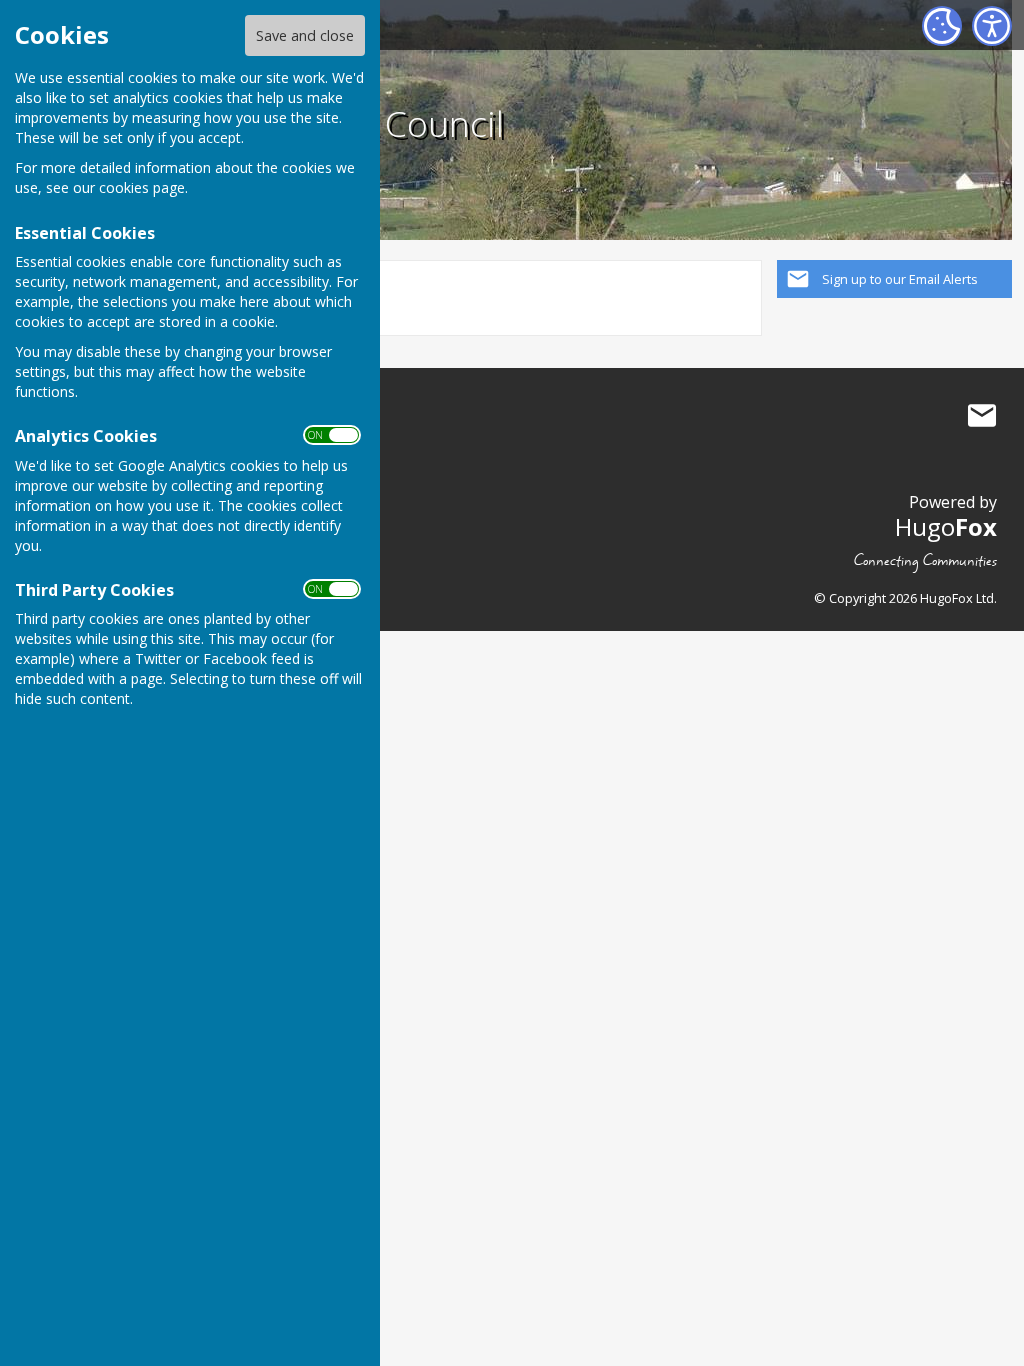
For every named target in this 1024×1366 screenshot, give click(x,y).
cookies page (142, 187)
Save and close (305, 35)
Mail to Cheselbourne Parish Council (982, 415)
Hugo (946, 526)
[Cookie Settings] (942, 26)
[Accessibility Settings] (992, 26)
